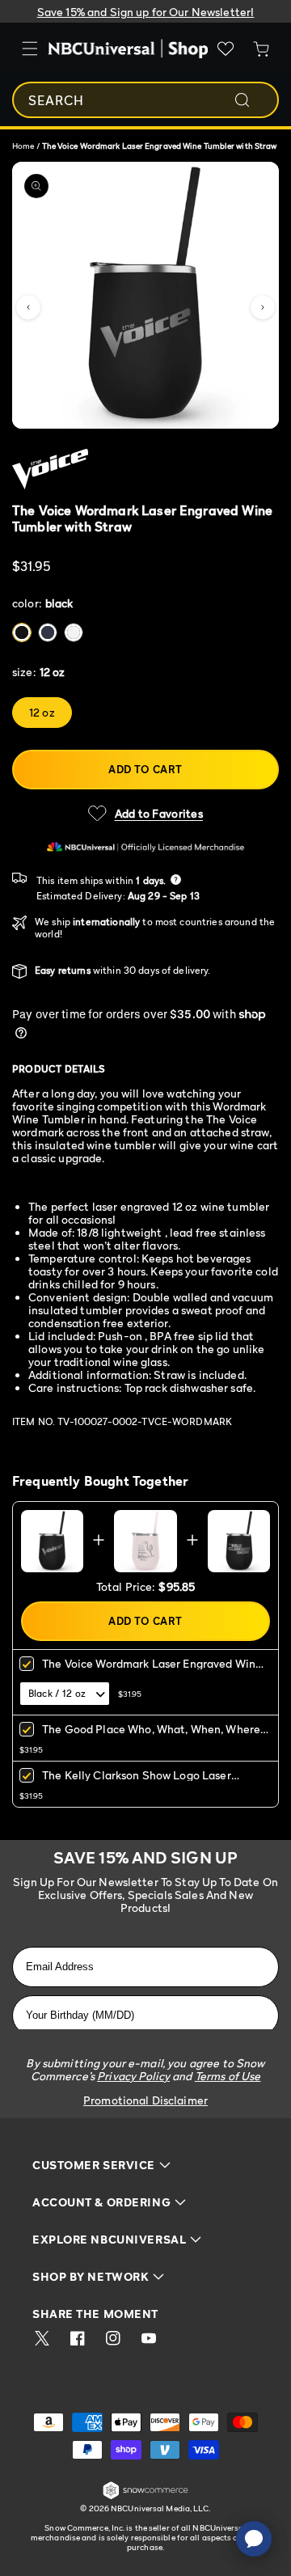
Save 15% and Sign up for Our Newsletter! (146, 12)
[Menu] (30, 49)
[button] (28, 307)
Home (23, 146)
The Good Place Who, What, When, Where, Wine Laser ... (152, 1734)
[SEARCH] (253, 100)
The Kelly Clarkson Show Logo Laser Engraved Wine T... (137, 1781)
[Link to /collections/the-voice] (145, 469)
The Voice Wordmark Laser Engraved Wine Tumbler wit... (152, 1669)
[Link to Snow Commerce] (145, 2496)
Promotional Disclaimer (145, 2100)
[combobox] (145, 100)
